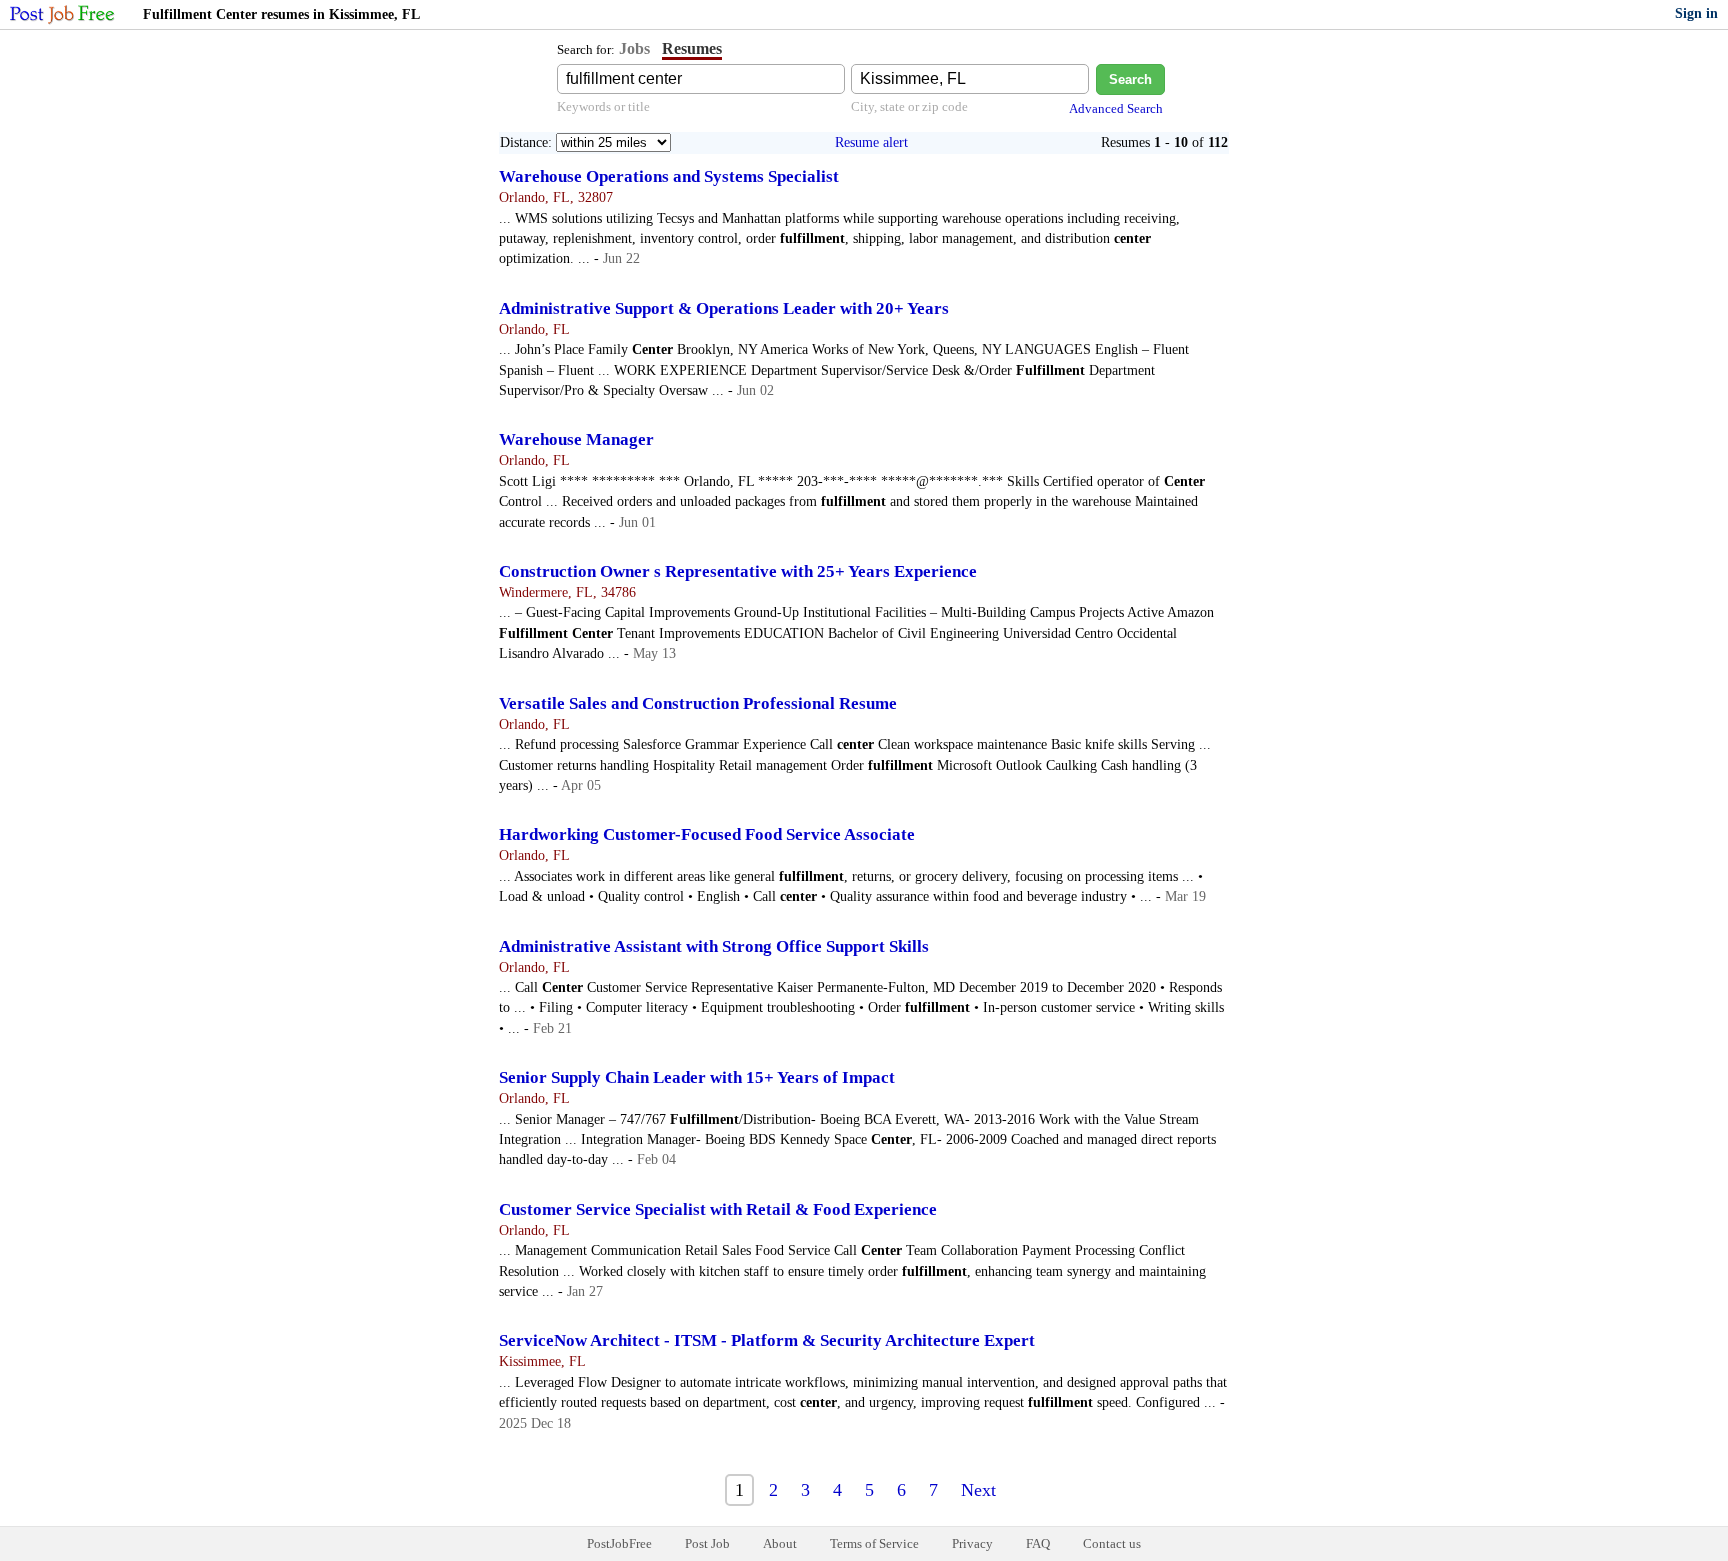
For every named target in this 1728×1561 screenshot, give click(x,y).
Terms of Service (874, 1543)
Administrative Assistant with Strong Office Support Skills (714, 946)
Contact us (1112, 1543)
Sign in (1696, 13)
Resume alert (871, 142)
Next (978, 1490)
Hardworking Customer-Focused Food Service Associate (707, 834)
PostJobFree (619, 1543)
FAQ (1038, 1543)
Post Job (707, 1543)
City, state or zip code (909, 106)
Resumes (692, 48)
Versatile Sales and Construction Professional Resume (698, 703)
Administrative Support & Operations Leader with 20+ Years (724, 308)
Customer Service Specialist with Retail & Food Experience (718, 1209)
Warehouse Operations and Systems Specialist (669, 176)
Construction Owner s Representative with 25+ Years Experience (738, 571)
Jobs (634, 48)
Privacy (972, 1543)
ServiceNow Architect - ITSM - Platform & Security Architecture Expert (767, 1340)
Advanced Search (1116, 108)
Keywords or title (603, 106)
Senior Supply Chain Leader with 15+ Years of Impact (697, 1077)
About (780, 1543)
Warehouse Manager (576, 439)
